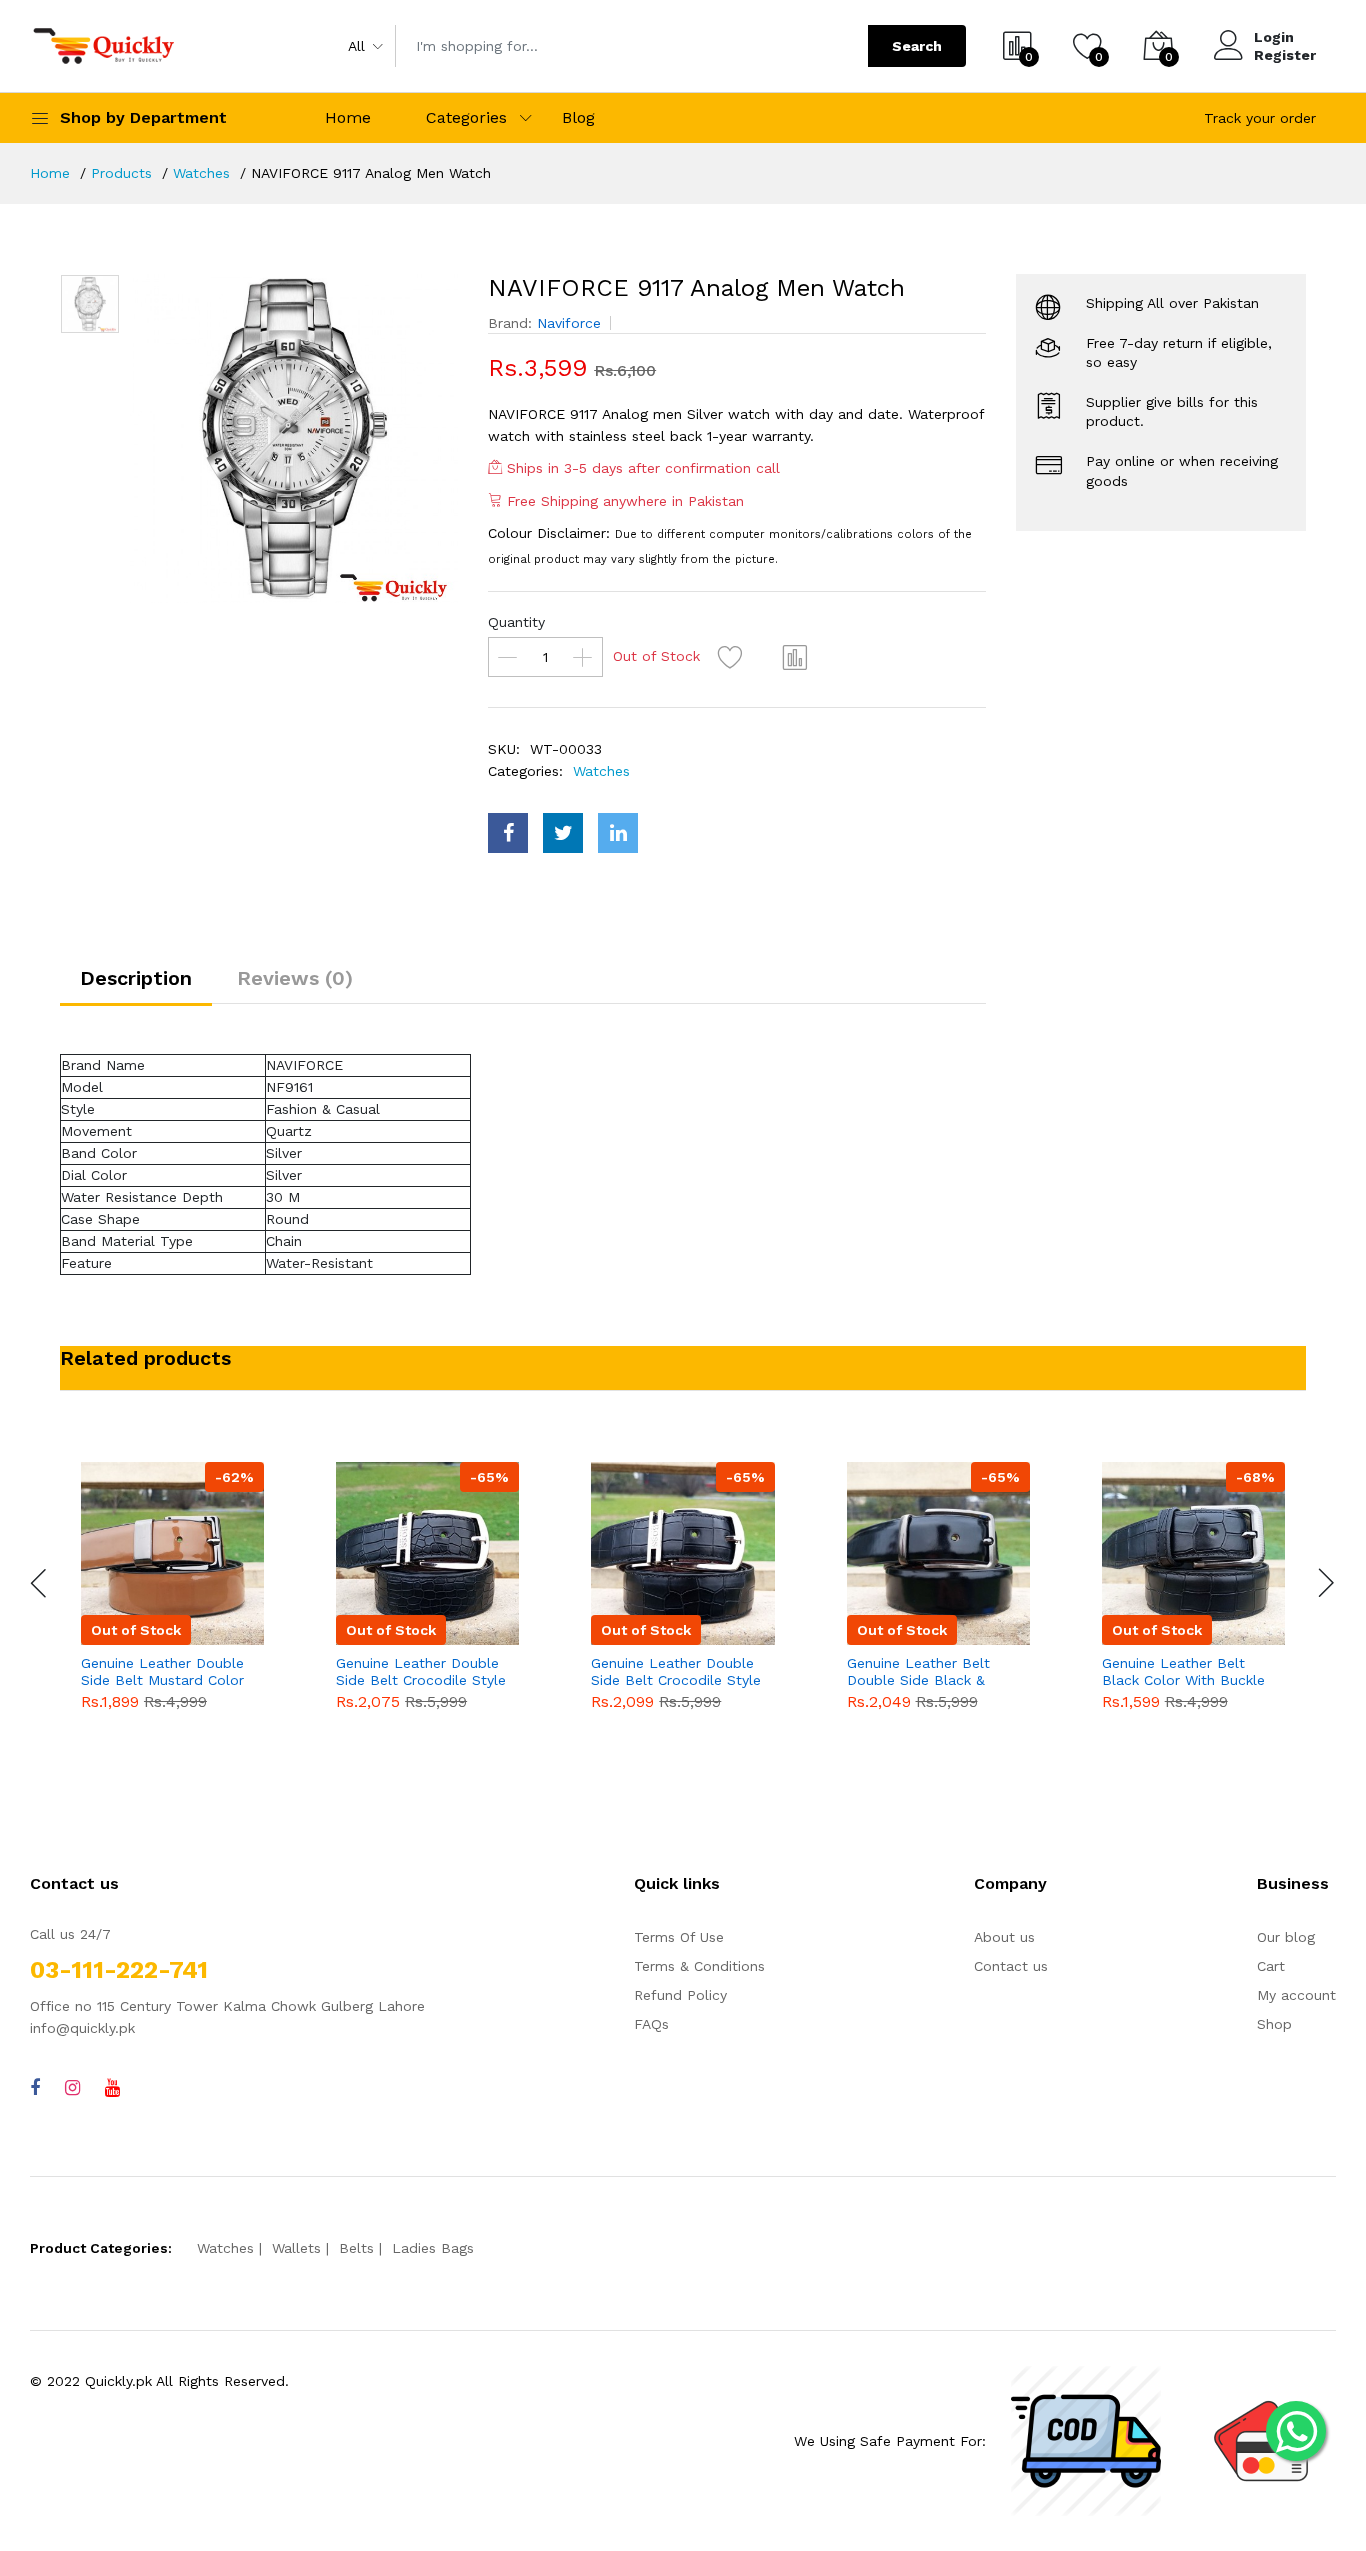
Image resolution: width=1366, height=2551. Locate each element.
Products (121, 173)
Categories (466, 117)
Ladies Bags (433, 2248)
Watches (201, 173)
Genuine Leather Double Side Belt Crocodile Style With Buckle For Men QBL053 (676, 1672)
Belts (356, 2248)
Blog (578, 117)
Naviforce (569, 323)
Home (348, 117)
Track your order (1260, 118)
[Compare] (795, 657)
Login (1274, 37)
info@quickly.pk (82, 2028)
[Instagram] (72, 2087)
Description (136, 978)
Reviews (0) (295, 978)
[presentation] (40, 1583)
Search (917, 46)
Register (1285, 55)
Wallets (296, 2248)
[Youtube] (112, 2087)
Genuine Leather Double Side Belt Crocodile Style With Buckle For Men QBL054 (421, 1672)
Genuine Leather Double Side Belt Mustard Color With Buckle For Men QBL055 (162, 1672)
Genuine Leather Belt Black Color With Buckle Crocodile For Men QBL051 (1183, 1672)
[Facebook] (35, 2087)
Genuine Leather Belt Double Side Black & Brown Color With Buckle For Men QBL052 (932, 1672)
